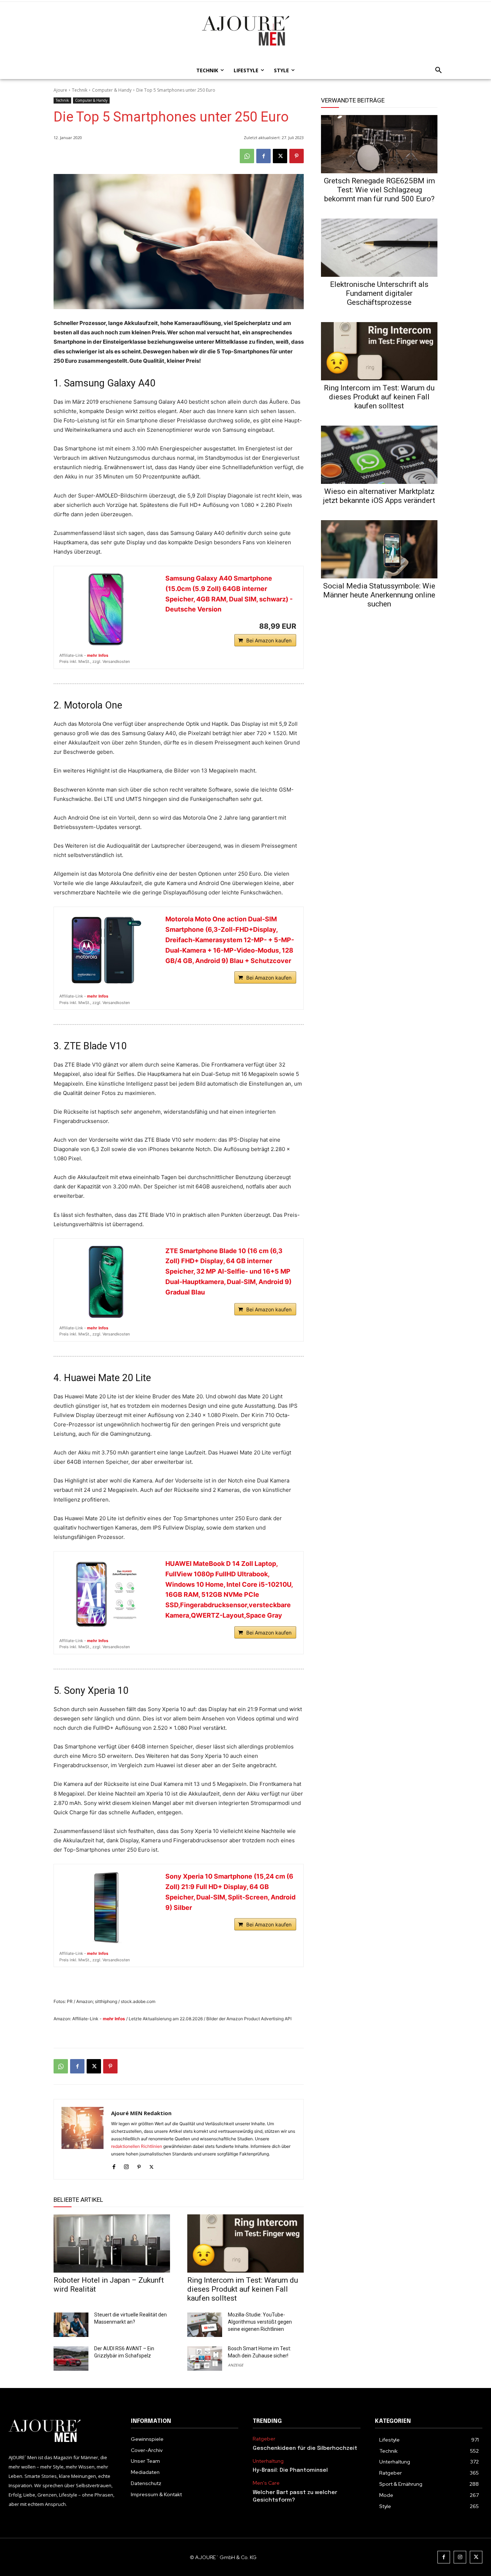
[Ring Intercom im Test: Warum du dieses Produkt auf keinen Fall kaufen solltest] (245, 2243)
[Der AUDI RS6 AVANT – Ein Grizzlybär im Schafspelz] (71, 2359)
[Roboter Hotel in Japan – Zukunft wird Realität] (112, 2243)
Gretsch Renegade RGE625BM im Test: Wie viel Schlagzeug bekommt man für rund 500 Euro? (379, 190)
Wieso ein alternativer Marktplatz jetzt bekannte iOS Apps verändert (379, 496)
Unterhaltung (268, 2461)
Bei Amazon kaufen (269, 640)
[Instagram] (126, 2165)
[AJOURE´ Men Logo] (63, 2431)
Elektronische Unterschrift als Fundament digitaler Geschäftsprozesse (379, 293)
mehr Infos (98, 655)
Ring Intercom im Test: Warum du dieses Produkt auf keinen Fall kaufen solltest (243, 2289)
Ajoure (60, 90)
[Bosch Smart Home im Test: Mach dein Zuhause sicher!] (205, 2359)
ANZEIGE (236, 2365)
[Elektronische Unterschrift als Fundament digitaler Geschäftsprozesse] (379, 248)
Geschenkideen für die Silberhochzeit (305, 2448)
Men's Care (266, 2483)
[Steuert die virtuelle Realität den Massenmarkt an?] (71, 2325)
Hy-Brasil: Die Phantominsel (290, 2470)
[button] (436, 70)
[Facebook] (263, 156)
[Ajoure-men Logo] (245, 31)
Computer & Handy (112, 90)
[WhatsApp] (247, 156)
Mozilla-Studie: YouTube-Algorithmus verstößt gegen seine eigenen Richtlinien (260, 2322)
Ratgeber (264, 2439)
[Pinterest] (297, 156)
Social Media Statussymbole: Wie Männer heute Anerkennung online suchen (379, 595)
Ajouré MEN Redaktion (141, 2113)
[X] (280, 156)
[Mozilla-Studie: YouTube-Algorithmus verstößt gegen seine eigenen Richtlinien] (205, 2325)
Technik (80, 90)
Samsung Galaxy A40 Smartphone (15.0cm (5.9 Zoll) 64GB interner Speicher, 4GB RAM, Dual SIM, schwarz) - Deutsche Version (229, 594)
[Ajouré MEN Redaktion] (82, 2139)
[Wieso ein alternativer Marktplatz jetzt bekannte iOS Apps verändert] (379, 455)
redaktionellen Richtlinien (137, 2146)
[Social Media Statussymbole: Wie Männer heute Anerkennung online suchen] (379, 549)
